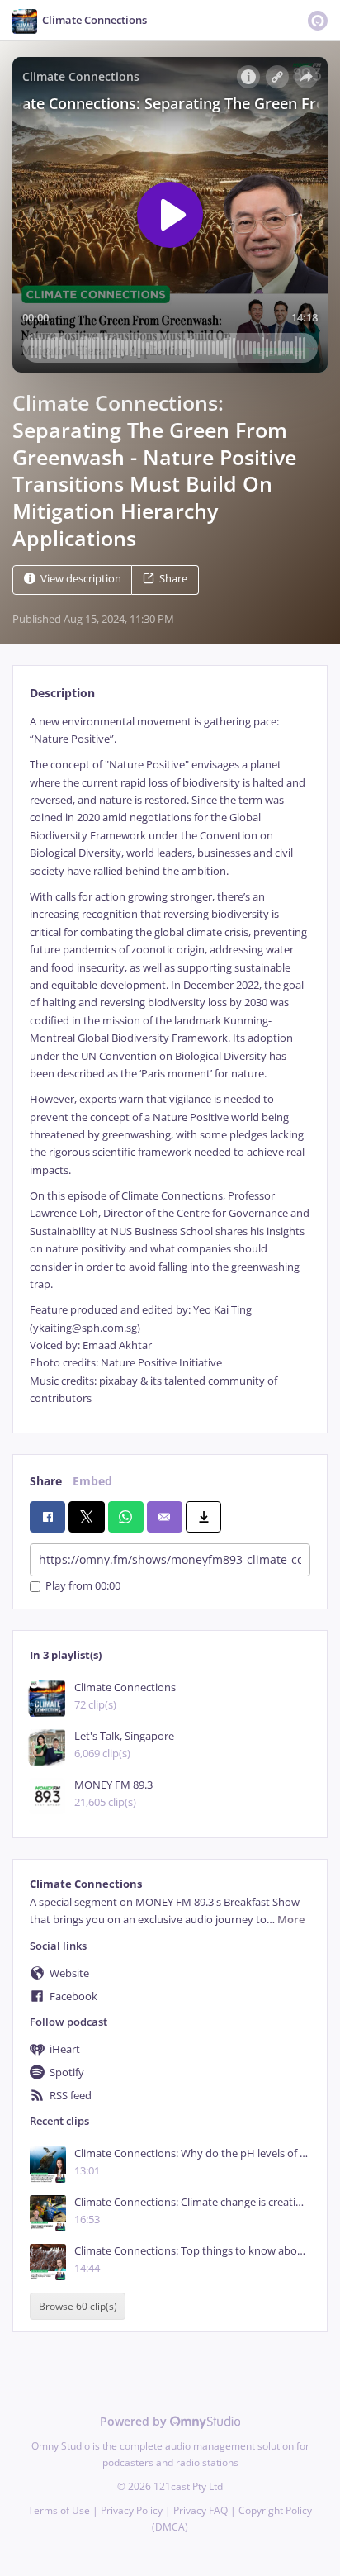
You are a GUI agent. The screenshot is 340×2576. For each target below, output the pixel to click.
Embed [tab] (92, 1481)
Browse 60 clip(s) (78, 2306)
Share (173, 579)
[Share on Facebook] (47, 1517)
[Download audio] (203, 1517)
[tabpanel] (170, 1060)
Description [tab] (62, 693)
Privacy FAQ (201, 2510)
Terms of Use (59, 2510)
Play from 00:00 (83, 1587)
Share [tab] (46, 1481)
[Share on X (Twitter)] (86, 1517)
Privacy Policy (132, 2510)
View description (81, 579)
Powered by (135, 2421)
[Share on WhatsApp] (126, 1517)
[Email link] (165, 1517)
